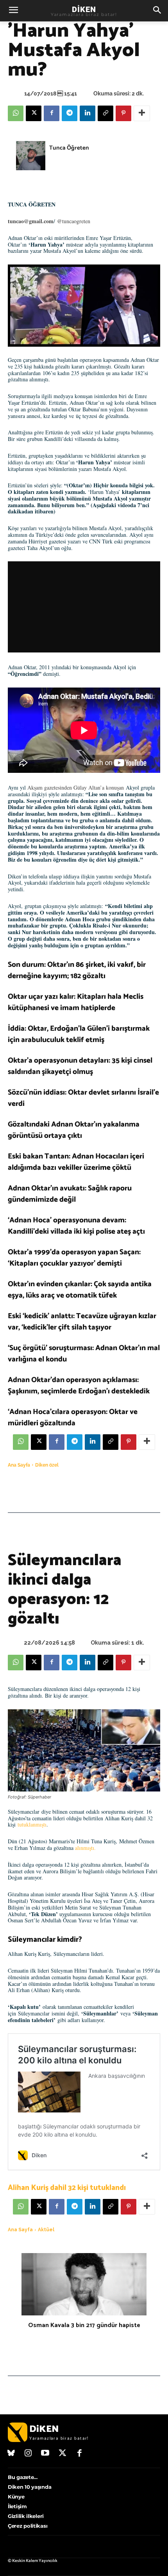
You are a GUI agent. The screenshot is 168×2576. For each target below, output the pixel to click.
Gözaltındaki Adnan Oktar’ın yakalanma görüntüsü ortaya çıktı (74, 1130)
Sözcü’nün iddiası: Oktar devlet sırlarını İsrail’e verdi (83, 1098)
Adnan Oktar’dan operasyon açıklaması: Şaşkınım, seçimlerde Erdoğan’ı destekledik (79, 1386)
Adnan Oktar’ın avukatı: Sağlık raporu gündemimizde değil (70, 1194)
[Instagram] (29, 2454)
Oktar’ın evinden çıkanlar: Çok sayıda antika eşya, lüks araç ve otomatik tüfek (80, 1290)
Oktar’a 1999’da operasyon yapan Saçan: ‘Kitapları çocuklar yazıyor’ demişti (74, 1258)
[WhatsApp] (16, 113)
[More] (142, 113)
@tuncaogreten (74, 221)
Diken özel (47, 1465)
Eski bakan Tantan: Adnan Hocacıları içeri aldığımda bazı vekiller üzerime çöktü (76, 1162)
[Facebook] (52, 113)
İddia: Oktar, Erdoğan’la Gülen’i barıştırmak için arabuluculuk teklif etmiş (79, 1034)
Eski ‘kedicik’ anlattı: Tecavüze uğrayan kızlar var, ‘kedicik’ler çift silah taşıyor (82, 1322)
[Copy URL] (105, 113)
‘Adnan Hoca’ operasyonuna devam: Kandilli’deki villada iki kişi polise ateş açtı (76, 1226)
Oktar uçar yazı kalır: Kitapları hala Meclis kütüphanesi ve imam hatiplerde (76, 1002)
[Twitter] (63, 2454)
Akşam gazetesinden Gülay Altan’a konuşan (76, 787)
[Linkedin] (88, 113)
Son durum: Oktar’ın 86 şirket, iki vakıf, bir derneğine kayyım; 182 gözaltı (77, 970)
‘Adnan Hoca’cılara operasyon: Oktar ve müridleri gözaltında (73, 1418)
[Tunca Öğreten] (31, 156)
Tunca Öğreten (69, 148)
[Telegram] (70, 113)
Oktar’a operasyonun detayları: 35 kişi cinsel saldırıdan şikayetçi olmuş (80, 1066)
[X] (34, 113)
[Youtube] (45, 2454)
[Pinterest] (123, 113)
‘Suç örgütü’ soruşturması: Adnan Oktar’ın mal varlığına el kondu (84, 1354)
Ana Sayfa (19, 1465)
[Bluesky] (11, 2454)
